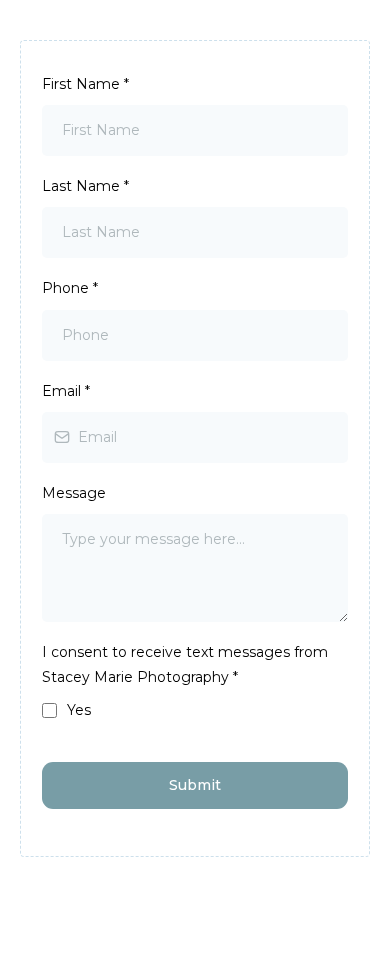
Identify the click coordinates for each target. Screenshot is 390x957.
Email (66, 391)
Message (74, 493)
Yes (79, 710)
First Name (85, 84)
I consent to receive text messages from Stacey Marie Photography (185, 664)
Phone (70, 288)
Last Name (85, 186)
